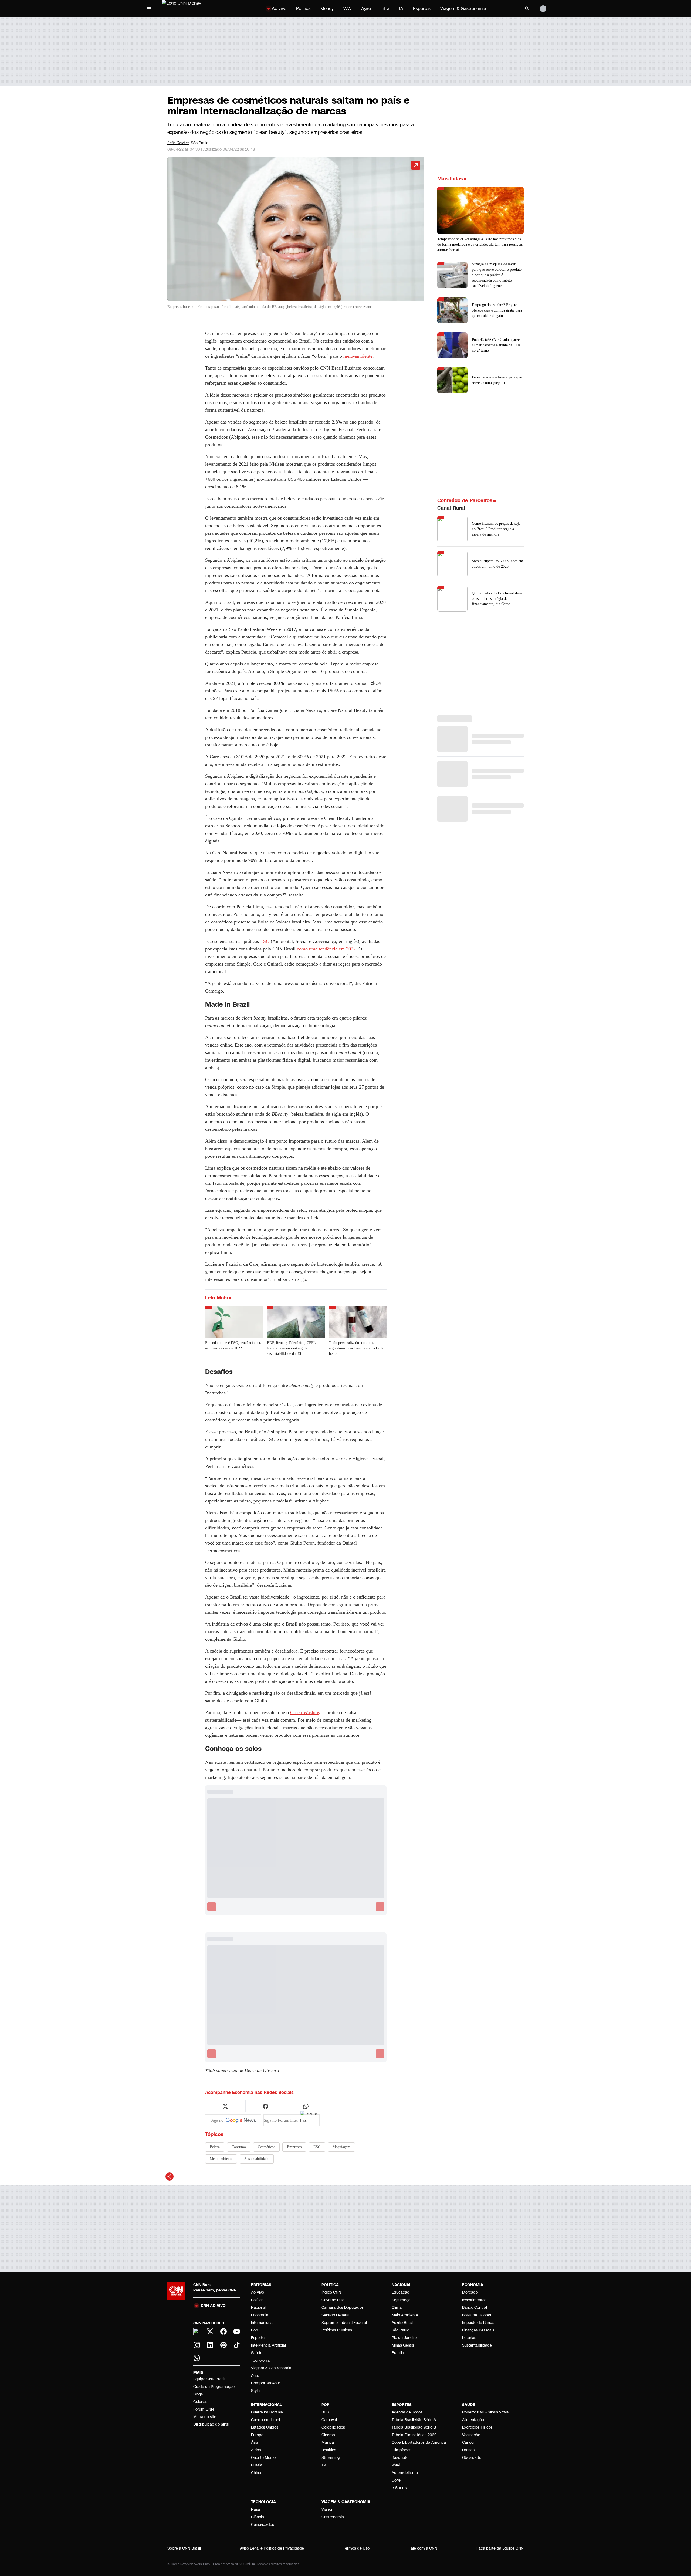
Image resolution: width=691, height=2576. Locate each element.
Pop (255, 2330)
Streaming (331, 2458)
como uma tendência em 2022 (326, 949)
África (256, 2450)
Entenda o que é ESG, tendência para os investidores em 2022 (234, 1345)
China (256, 2473)
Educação (400, 2292)
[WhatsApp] (197, 2358)
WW (347, 9)
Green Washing (305, 1712)
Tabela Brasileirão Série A (414, 2420)
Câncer (468, 2443)
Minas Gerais (403, 2345)
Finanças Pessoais (478, 2330)
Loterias (469, 2338)
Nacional (259, 2308)
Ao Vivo (258, 2292)
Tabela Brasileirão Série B (414, 2427)
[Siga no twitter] (225, 2106)
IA (401, 9)
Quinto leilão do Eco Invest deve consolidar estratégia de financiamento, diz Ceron (497, 599)
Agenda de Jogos (407, 2412)
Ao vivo (279, 9)
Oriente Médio (263, 2458)
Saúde (257, 2353)
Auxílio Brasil (402, 2323)
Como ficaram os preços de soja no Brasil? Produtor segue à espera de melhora (496, 529)
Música (328, 2443)
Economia (260, 2315)
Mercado (470, 2292)
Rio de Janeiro (404, 2338)
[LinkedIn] (210, 2345)
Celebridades (333, 2427)
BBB (325, 2412)
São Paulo (400, 2330)
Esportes (422, 9)
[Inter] (197, 2332)
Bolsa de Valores (477, 2315)
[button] (296, 235)
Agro (366, 9)
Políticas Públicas (337, 2330)
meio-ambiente (358, 356)
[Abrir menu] (149, 9)
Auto (255, 2376)
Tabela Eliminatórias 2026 (414, 2435)
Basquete (400, 2458)
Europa (257, 2435)
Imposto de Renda (478, 2323)
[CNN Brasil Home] (196, 9)
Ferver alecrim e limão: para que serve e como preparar (497, 380)
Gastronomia (333, 2517)
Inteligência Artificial (268, 2345)
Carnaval (329, 2420)
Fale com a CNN (423, 2548)
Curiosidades (262, 2525)
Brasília (398, 2353)
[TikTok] (237, 2345)
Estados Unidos (265, 2427)
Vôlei (396, 2465)
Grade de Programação (214, 2387)
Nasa (255, 2509)
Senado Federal (335, 2315)
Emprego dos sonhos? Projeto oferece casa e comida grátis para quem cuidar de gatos (497, 310)
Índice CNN (331, 2292)
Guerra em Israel (265, 2420)
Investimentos (474, 2300)
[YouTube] (237, 2331)
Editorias (261, 2285)
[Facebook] (223, 2331)
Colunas (200, 2402)
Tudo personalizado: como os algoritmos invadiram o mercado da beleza (356, 1348)
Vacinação (471, 2435)
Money (327, 9)
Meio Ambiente (405, 2315)
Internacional (262, 2323)
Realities (329, 2450)
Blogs (198, 2394)
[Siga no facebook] (266, 2106)
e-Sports (399, 2488)
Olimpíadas (402, 2450)
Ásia (255, 2443)
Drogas (468, 2450)
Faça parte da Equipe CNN (500, 2548)
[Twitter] (210, 2331)
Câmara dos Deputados (343, 2308)
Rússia (257, 2465)
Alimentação (473, 2420)
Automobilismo (405, 2473)
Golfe (396, 2480)
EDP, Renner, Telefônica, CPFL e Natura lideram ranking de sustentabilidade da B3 (293, 1348)
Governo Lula (333, 2300)
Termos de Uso (356, 2548)
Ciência (258, 2517)
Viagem (328, 2509)
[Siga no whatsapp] (306, 2106)
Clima (397, 2308)
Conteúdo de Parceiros (465, 500)
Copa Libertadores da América (419, 2443)
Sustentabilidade (477, 2345)
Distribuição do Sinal (211, 2424)
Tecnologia (260, 2360)
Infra (385, 9)
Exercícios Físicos (477, 2427)
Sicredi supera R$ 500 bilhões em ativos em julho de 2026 (497, 564)
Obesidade (472, 2458)
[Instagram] (197, 2345)
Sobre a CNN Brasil (184, 2548)
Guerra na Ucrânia (267, 2412)
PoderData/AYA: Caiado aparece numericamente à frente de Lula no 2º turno (497, 345)
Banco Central (475, 2308)
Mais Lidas (450, 179)
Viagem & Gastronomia (463, 9)
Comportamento (266, 2383)
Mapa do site (205, 2417)
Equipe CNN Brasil (209, 2379)
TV (324, 2465)
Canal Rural (451, 508)
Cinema (328, 2435)
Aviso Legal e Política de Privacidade (272, 2548)
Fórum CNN (204, 2409)
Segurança (401, 2300)
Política (303, 9)
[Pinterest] (223, 2345)
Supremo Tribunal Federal (344, 2323)
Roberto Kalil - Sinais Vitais (485, 2412)
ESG (265, 941)
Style (255, 2391)
